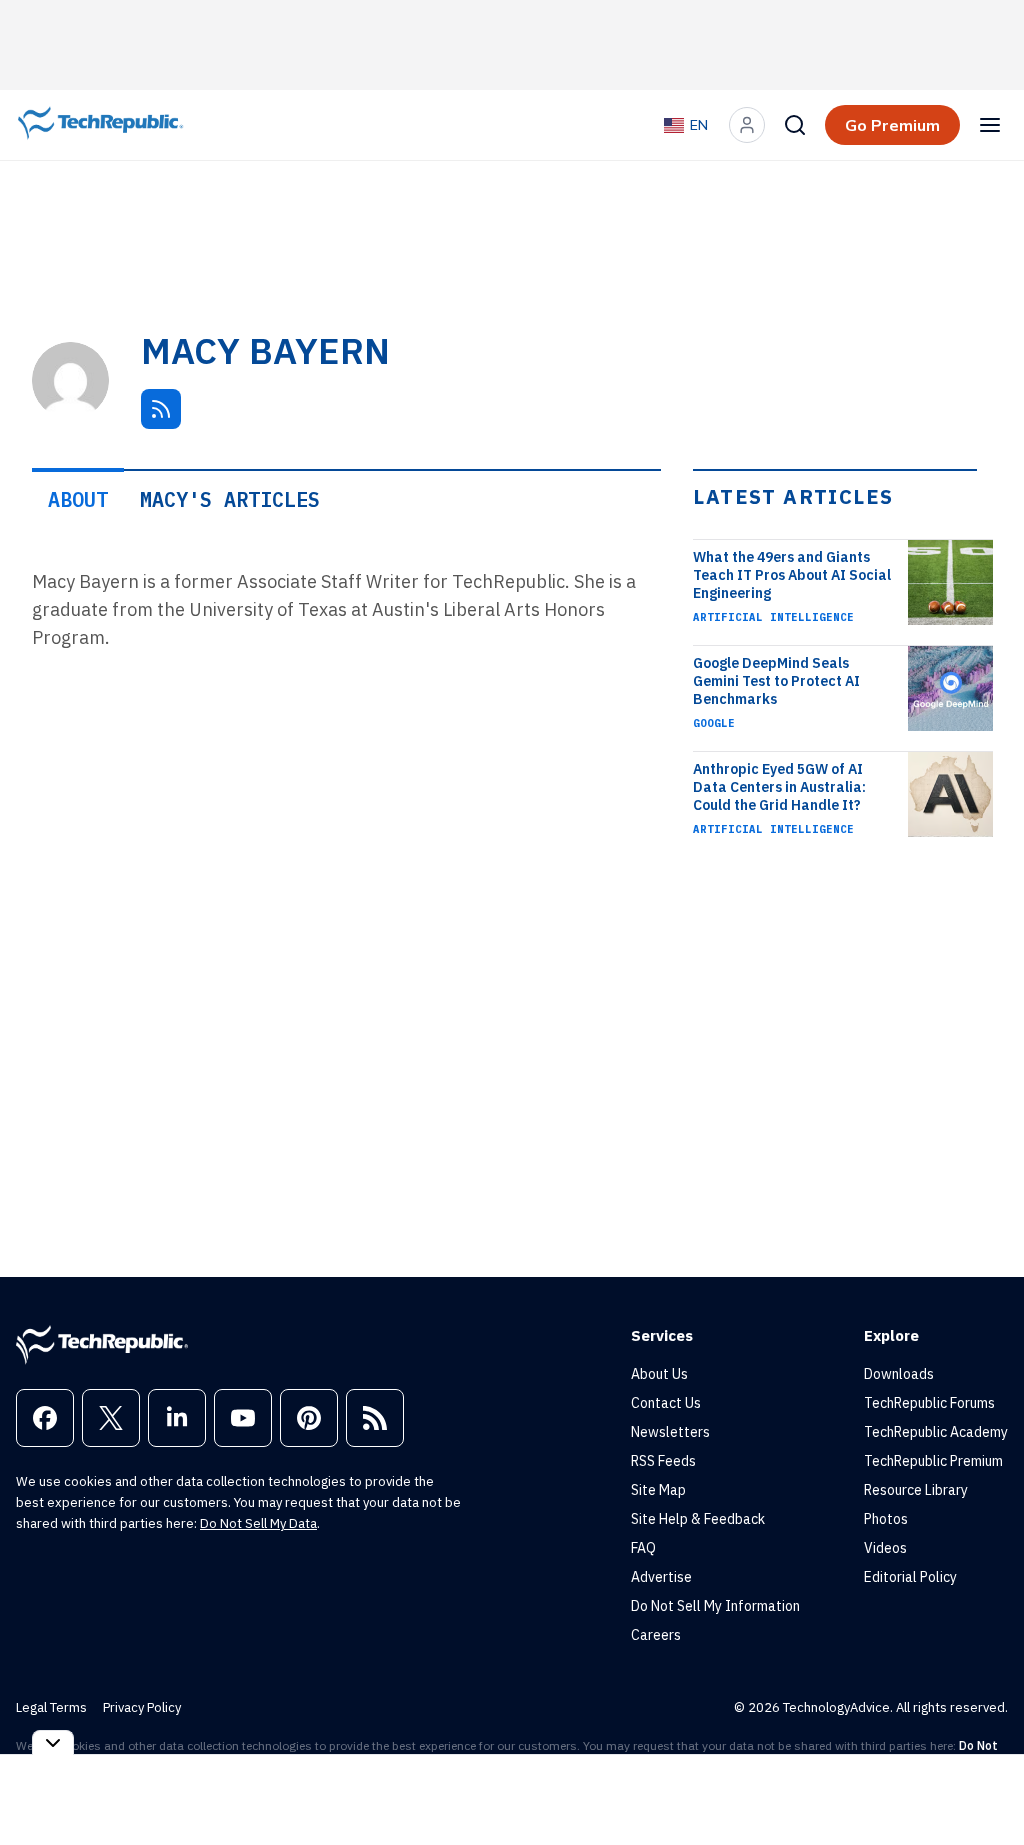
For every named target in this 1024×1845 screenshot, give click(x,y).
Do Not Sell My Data (258, 1523)
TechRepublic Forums (929, 1403)
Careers (656, 1635)
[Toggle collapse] (53, 1742)
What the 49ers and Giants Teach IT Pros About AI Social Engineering (792, 575)
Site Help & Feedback (698, 1519)
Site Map (658, 1490)
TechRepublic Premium (933, 1461)
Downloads (899, 1374)
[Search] (795, 125)
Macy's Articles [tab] (230, 499)
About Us (659, 1374)
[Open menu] (990, 125)
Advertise (661, 1577)
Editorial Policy (910, 1577)
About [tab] (78, 499)
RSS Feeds (663, 1461)
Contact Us (666, 1403)
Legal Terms (51, 1707)
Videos (885, 1548)
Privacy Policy (142, 1707)
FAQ (643, 1548)
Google (714, 723)
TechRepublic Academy (936, 1432)
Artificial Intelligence (773, 617)
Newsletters (670, 1432)
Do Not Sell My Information (715, 1606)
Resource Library (916, 1490)
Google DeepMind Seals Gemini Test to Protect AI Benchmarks (776, 681)
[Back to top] (984, 1784)
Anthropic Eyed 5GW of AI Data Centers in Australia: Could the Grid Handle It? (779, 787)
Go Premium (892, 125)
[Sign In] (747, 125)
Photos (886, 1519)
